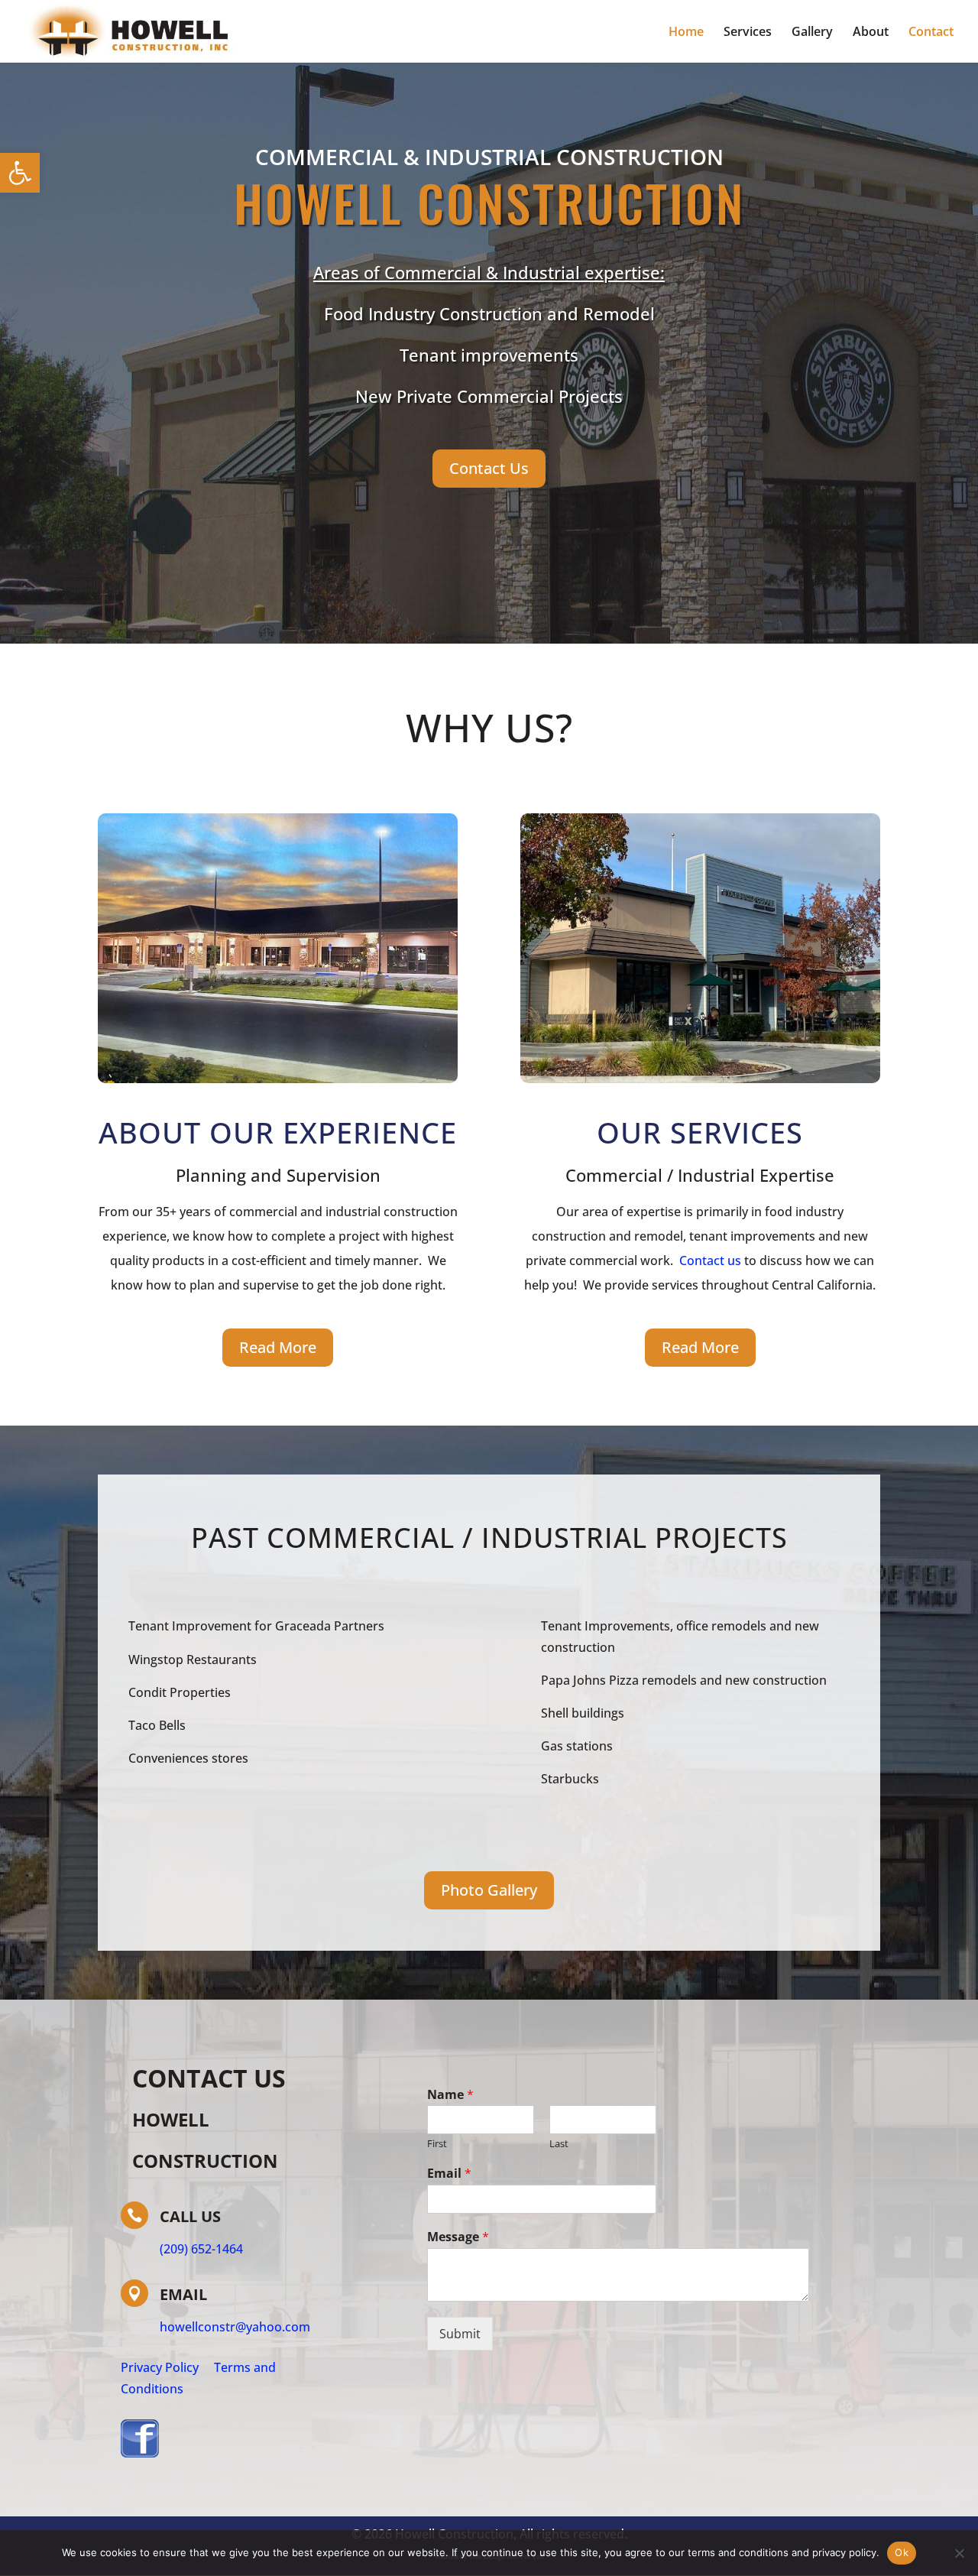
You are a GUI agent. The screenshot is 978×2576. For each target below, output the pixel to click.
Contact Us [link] (489, 468)
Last (559, 2144)
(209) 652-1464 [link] (201, 2249)
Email (449, 2174)
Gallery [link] (812, 33)
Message (458, 2237)
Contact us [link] (710, 1260)
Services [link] (748, 33)
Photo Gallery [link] (489, 1890)
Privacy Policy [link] (160, 2367)
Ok (902, 2552)
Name (450, 2095)
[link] (20, 173)
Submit (460, 2334)
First (437, 2144)
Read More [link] (278, 1347)
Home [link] (686, 33)
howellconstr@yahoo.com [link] (235, 2327)
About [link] (871, 33)
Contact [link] (931, 33)
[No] (959, 2553)
